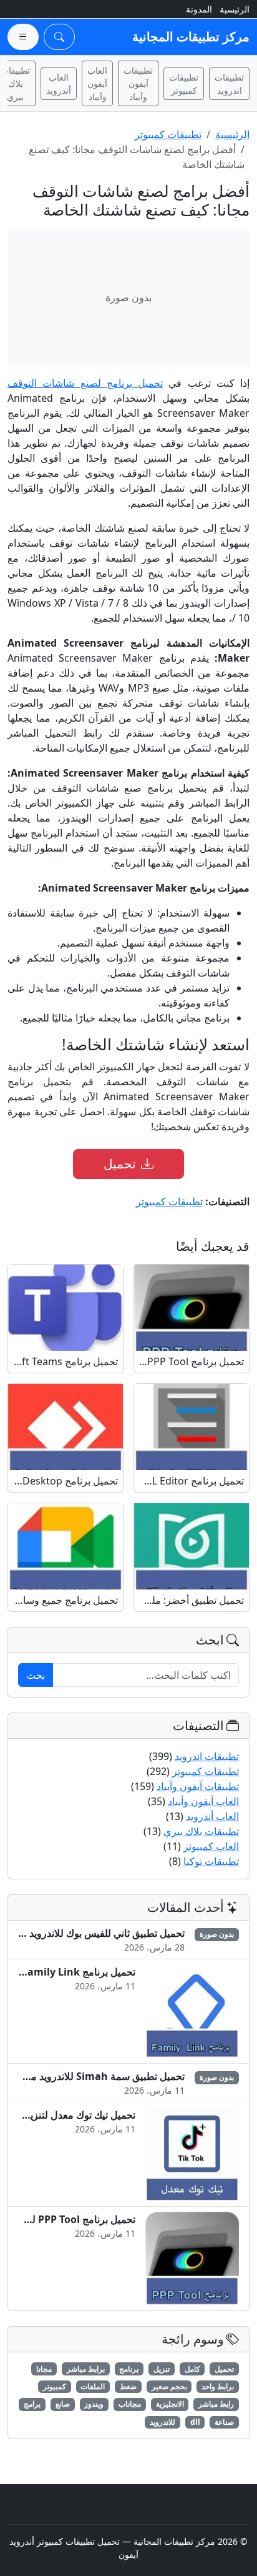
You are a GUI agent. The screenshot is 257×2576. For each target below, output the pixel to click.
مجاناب (130, 2404)
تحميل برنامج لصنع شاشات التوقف (85, 383)
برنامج (129, 2369)
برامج (32, 2404)
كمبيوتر (55, 2386)
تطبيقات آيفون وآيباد (138, 83)
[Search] (59, 37)
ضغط (128, 2386)
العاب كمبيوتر (211, 1846)
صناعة (224, 2422)
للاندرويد (162, 2422)
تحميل (120, 1164)
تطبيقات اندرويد (229, 84)
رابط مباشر (216, 2404)
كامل (192, 2369)
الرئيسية (235, 9)
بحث (36, 1675)
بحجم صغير (169, 2386)
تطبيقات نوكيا (211, 1861)
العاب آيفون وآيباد (97, 83)
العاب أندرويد (59, 84)
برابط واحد (218, 2386)
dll (195, 2422)
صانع (63, 2404)
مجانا (44, 2369)
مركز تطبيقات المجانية (191, 37)
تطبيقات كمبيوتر (184, 84)
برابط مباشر (86, 2369)
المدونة (199, 9)
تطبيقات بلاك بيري (201, 1831)
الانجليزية (170, 2404)
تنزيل (162, 2369)
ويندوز (94, 2404)
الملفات (93, 2386)
